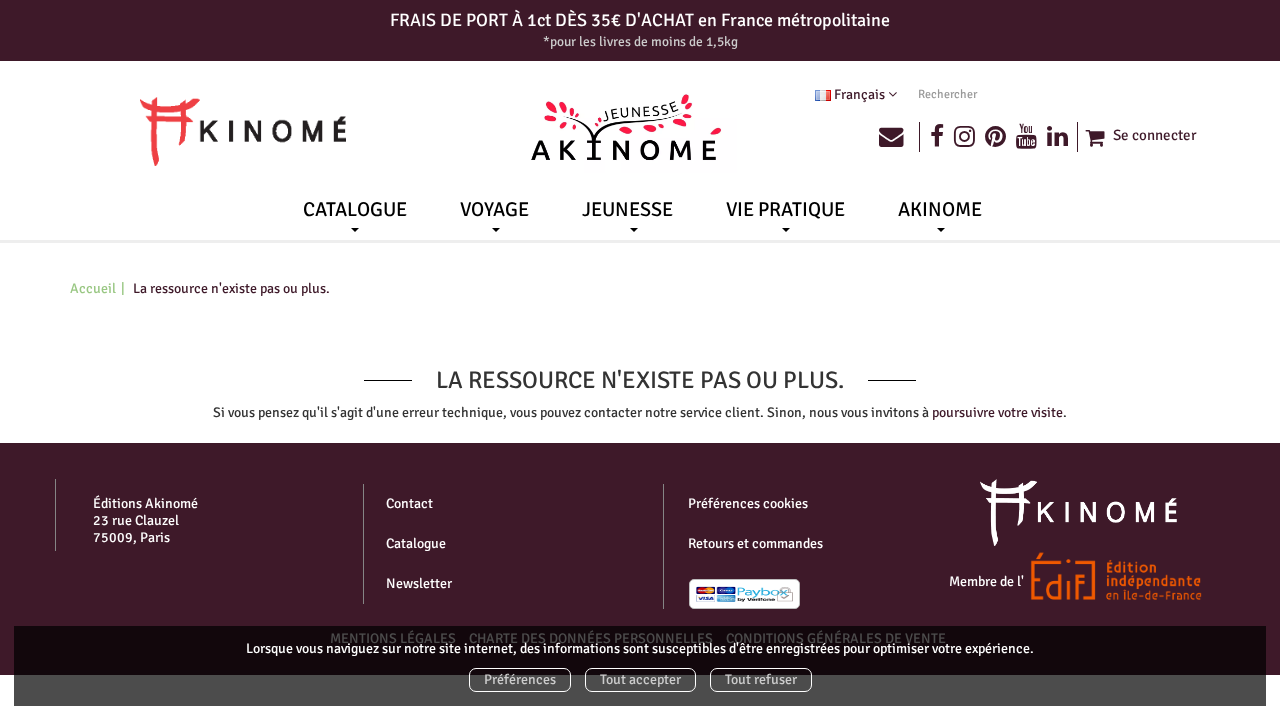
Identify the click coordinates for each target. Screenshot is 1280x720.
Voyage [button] (494, 209)
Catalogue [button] (355, 209)
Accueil (93, 288)
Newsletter (419, 583)
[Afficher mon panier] (1093, 137)
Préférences (520, 679)
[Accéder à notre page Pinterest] (995, 137)
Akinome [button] (940, 209)
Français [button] (859, 94)
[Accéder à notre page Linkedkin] (1063, 137)
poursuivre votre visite (997, 412)
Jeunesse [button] (627, 209)
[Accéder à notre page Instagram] (964, 137)
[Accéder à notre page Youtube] (1026, 137)
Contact (409, 503)
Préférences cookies (748, 503)
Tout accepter (640, 679)
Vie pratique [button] (785, 209)
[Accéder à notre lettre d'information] (899, 137)
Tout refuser (761, 679)
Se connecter (1155, 135)
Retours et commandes (755, 543)
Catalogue (416, 543)
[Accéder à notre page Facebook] (937, 137)
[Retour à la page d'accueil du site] (243, 132)
